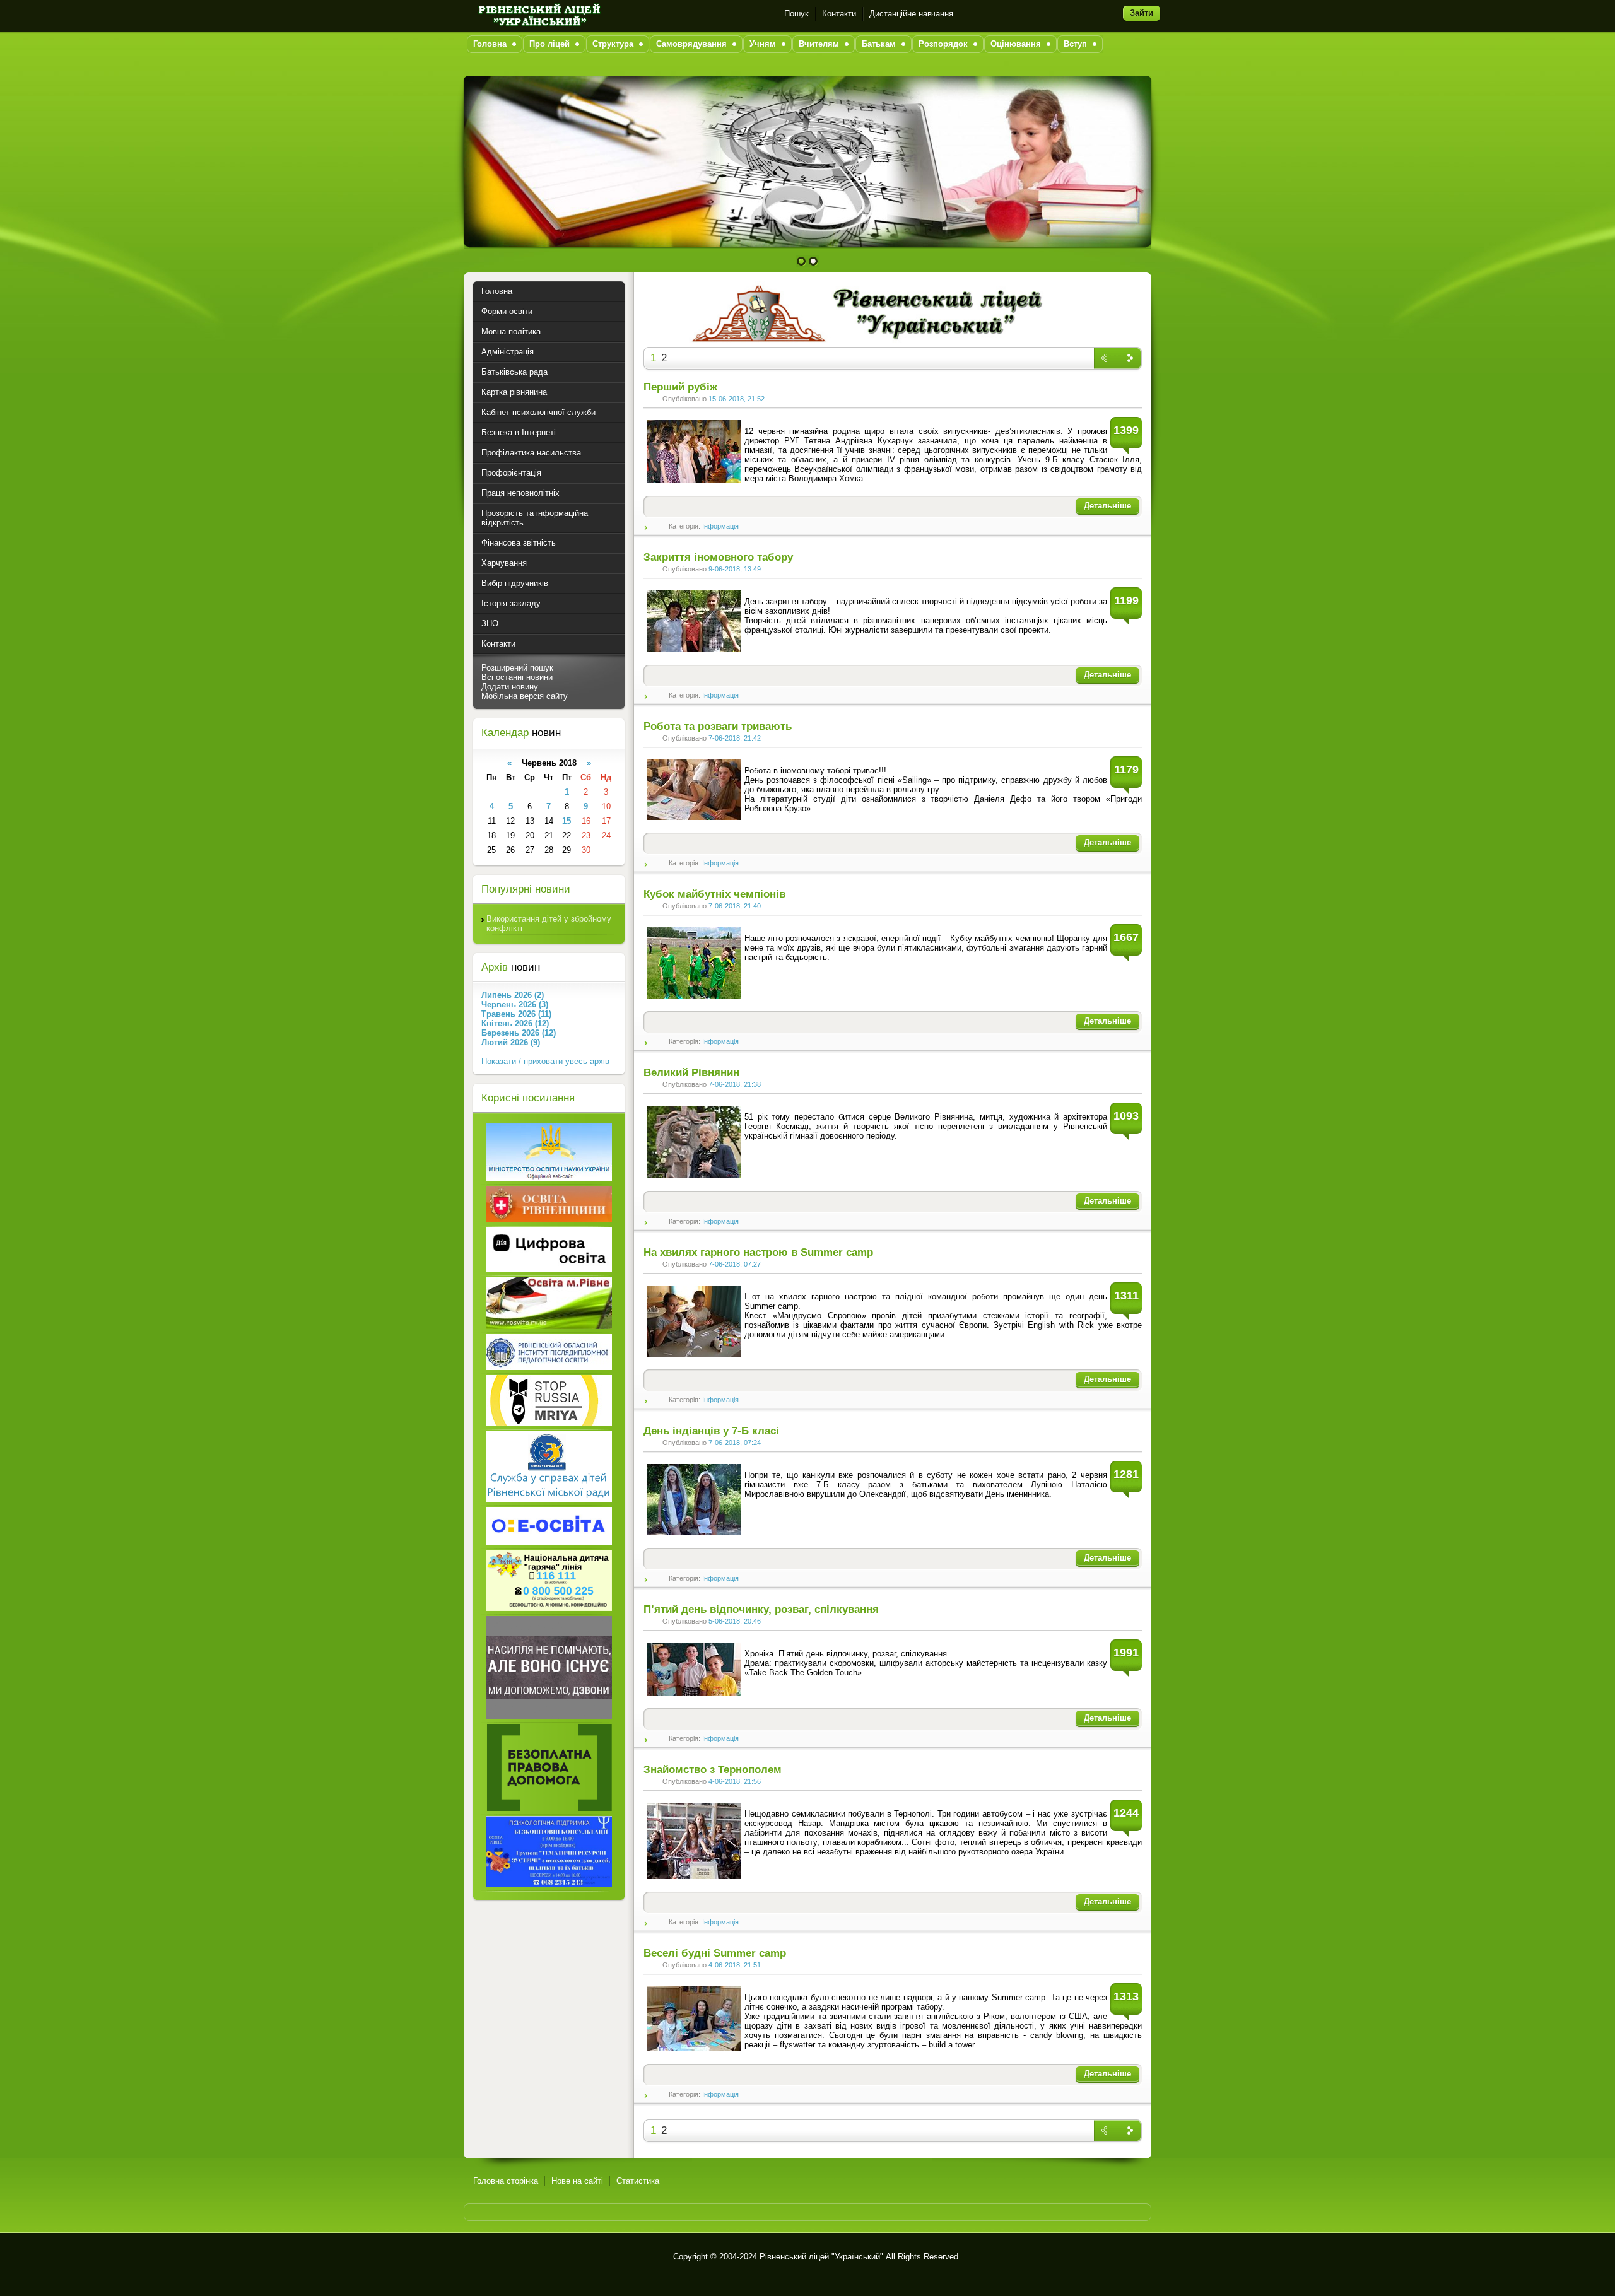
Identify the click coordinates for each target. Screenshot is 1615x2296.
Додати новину (510, 687)
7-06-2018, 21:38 (735, 1084)
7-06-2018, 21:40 (735, 906)
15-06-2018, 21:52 (737, 399)
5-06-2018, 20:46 (735, 1621)
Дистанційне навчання (911, 14)
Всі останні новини (517, 677)
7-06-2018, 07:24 (735, 1443)
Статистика (638, 2181)
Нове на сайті (577, 2181)
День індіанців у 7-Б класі (711, 1431)
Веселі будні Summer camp (715, 1953)
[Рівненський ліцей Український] (538, 14)
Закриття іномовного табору (718, 557)
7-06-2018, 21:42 (735, 738)
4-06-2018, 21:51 (735, 1965)
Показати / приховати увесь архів (545, 1061)
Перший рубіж (680, 387)
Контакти (839, 14)
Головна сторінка (506, 2181)
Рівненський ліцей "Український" (821, 2257)
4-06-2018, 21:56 (735, 1781)
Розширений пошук (517, 668)
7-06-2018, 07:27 (735, 1264)
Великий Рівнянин (691, 1073)
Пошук (796, 14)
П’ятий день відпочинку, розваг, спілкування (761, 1609)
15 (567, 821)
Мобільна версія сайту (525, 696)
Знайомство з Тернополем (713, 1770)
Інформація (720, 526)
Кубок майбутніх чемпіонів (714, 894)
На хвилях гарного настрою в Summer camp (758, 1252)
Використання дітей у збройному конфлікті (549, 923)
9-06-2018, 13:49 (735, 569)
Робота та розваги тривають (718, 726)
